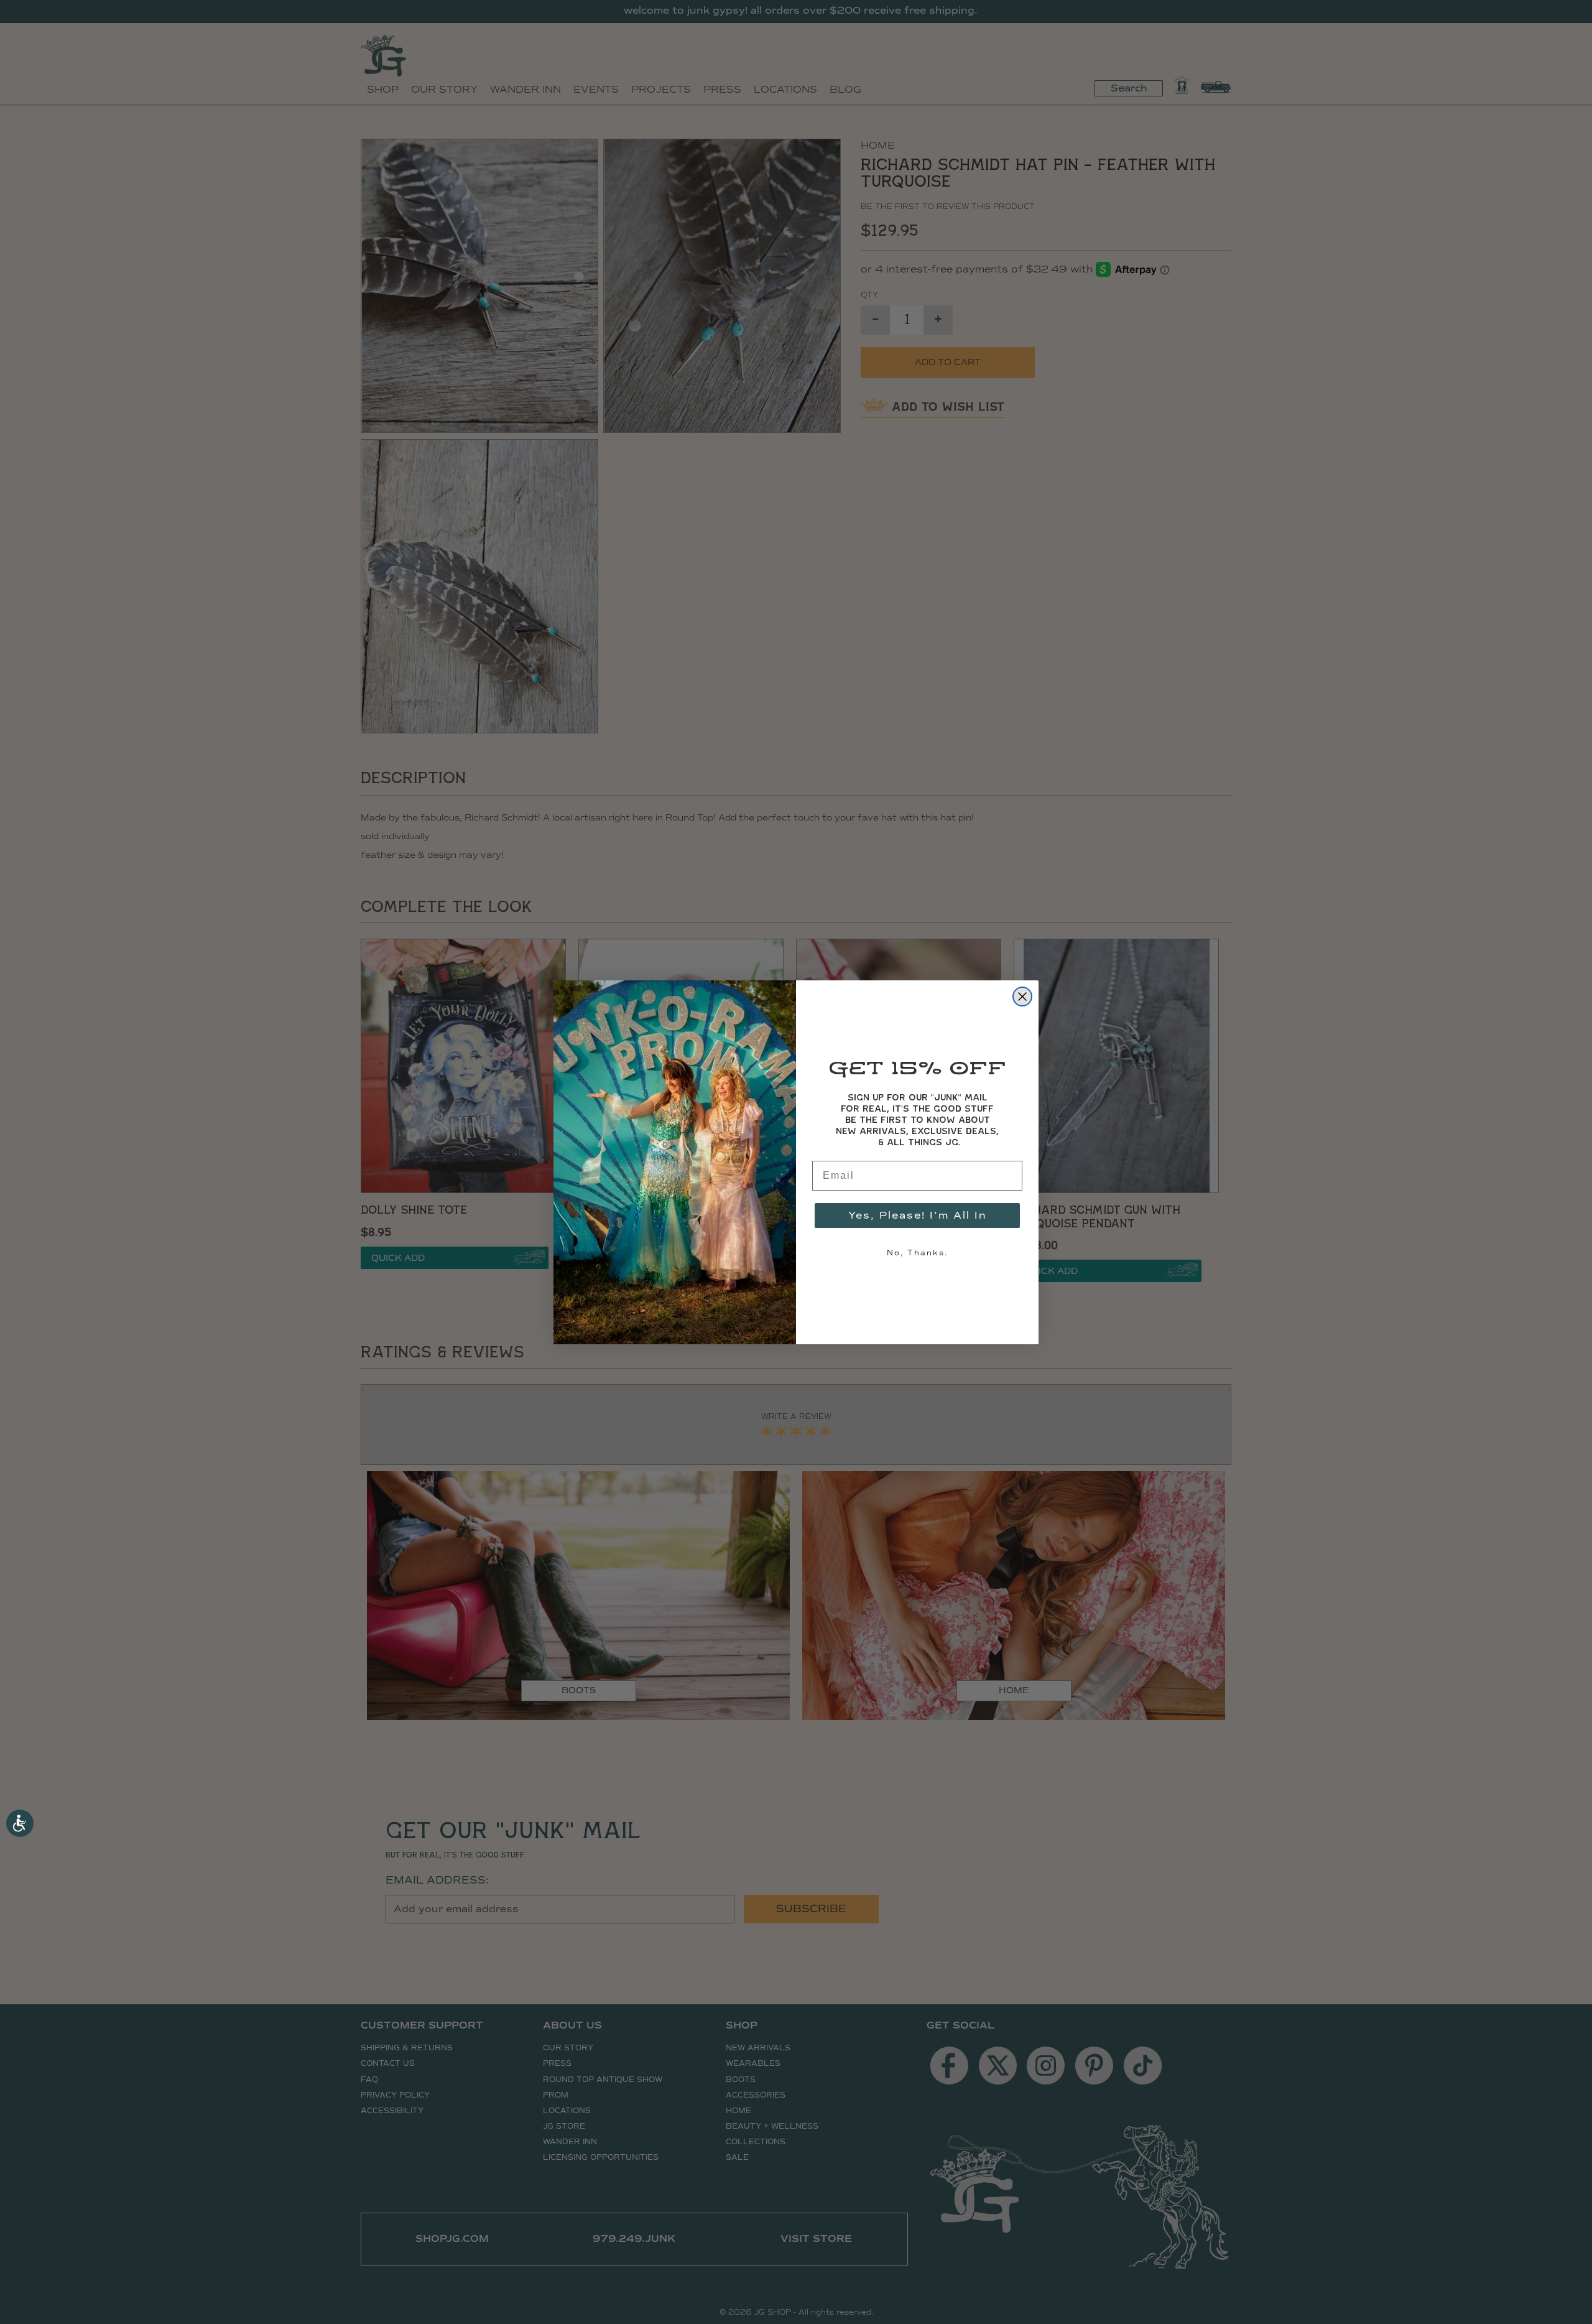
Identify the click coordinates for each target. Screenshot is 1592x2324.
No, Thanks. (917, 1253)
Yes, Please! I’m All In (918, 1215)
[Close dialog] (1022, 997)
